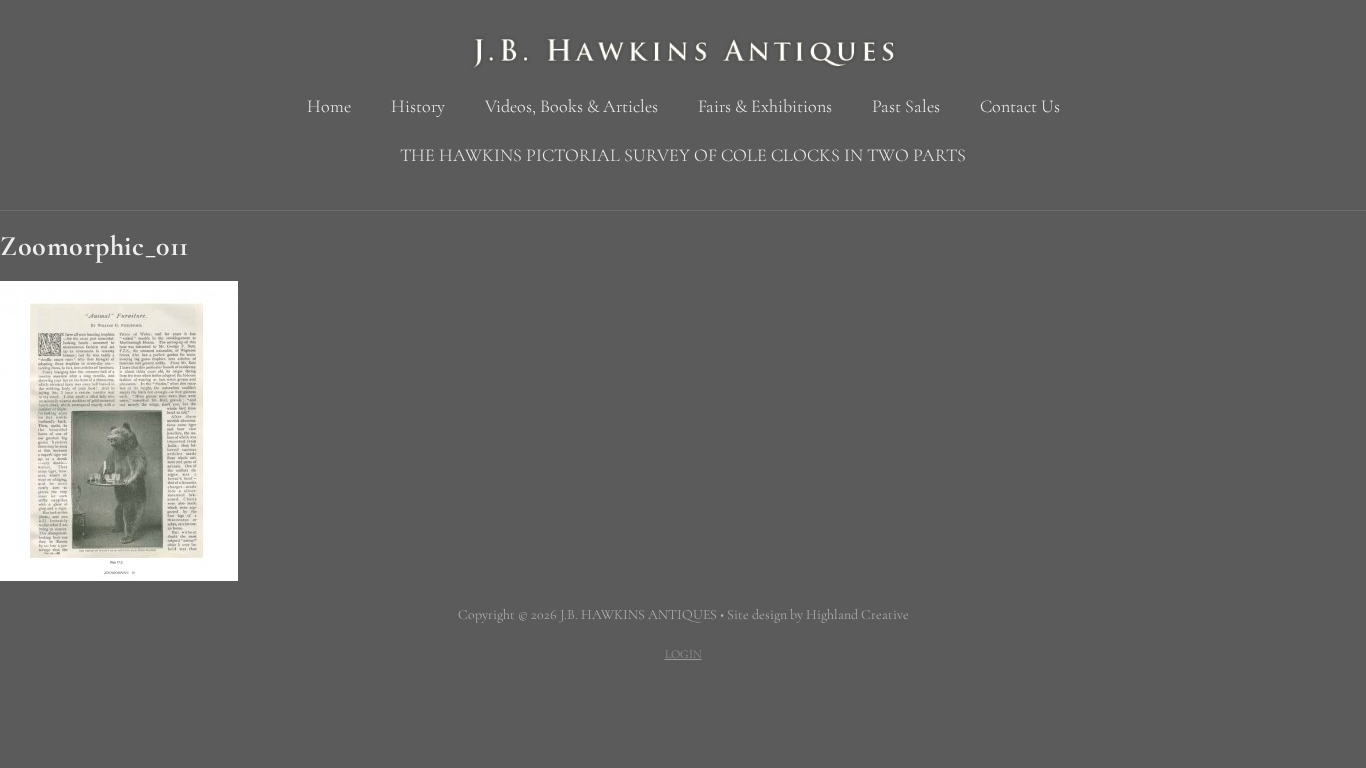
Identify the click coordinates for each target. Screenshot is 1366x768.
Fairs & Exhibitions (765, 106)
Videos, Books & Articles (571, 106)
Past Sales (906, 106)
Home (329, 106)
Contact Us (1020, 106)
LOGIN (683, 654)
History (418, 106)
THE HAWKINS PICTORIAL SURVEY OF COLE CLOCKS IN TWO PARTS (683, 155)
